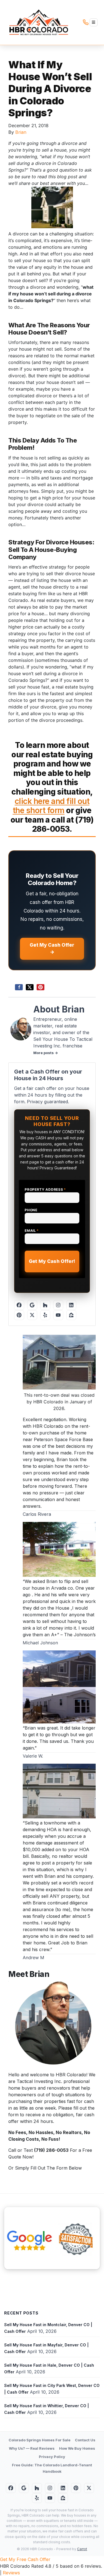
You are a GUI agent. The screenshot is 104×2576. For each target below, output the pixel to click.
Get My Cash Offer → (52, 949)
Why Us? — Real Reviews (32, 2448)
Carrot (82, 2549)
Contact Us (85, 2440)
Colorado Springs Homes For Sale (40, 2440)
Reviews (11, 2573)
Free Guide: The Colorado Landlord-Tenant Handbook (52, 2468)
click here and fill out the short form (51, 806)
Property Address (45, 1189)
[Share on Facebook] (19, 987)
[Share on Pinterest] (40, 987)
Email (32, 1231)
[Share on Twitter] (30, 987)
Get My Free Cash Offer (25, 2559)
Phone (31, 1210)
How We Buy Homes (77, 2448)
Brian (21, 132)
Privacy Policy (52, 2457)
